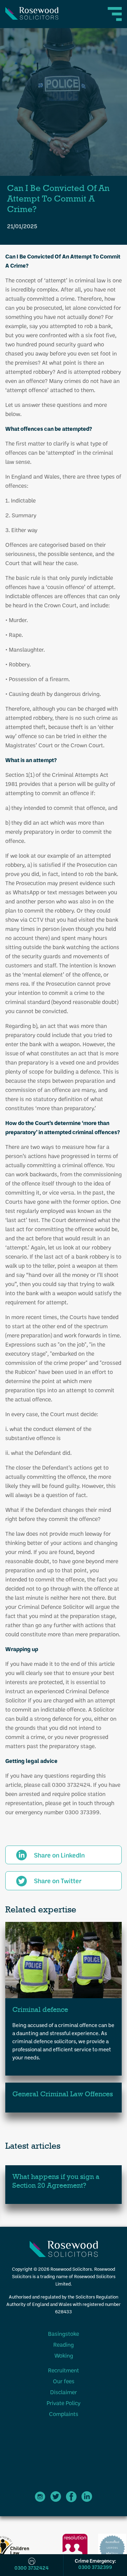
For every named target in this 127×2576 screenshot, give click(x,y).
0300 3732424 (32, 2568)
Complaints (64, 2414)
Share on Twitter (58, 1881)
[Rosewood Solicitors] (32, 13)
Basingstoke (64, 2334)
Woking (64, 2355)
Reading (64, 2344)
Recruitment (64, 2370)
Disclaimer (64, 2392)
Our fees (64, 2381)
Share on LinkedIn (59, 1855)
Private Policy (64, 2403)
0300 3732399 (95, 2564)
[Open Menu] (115, 14)
